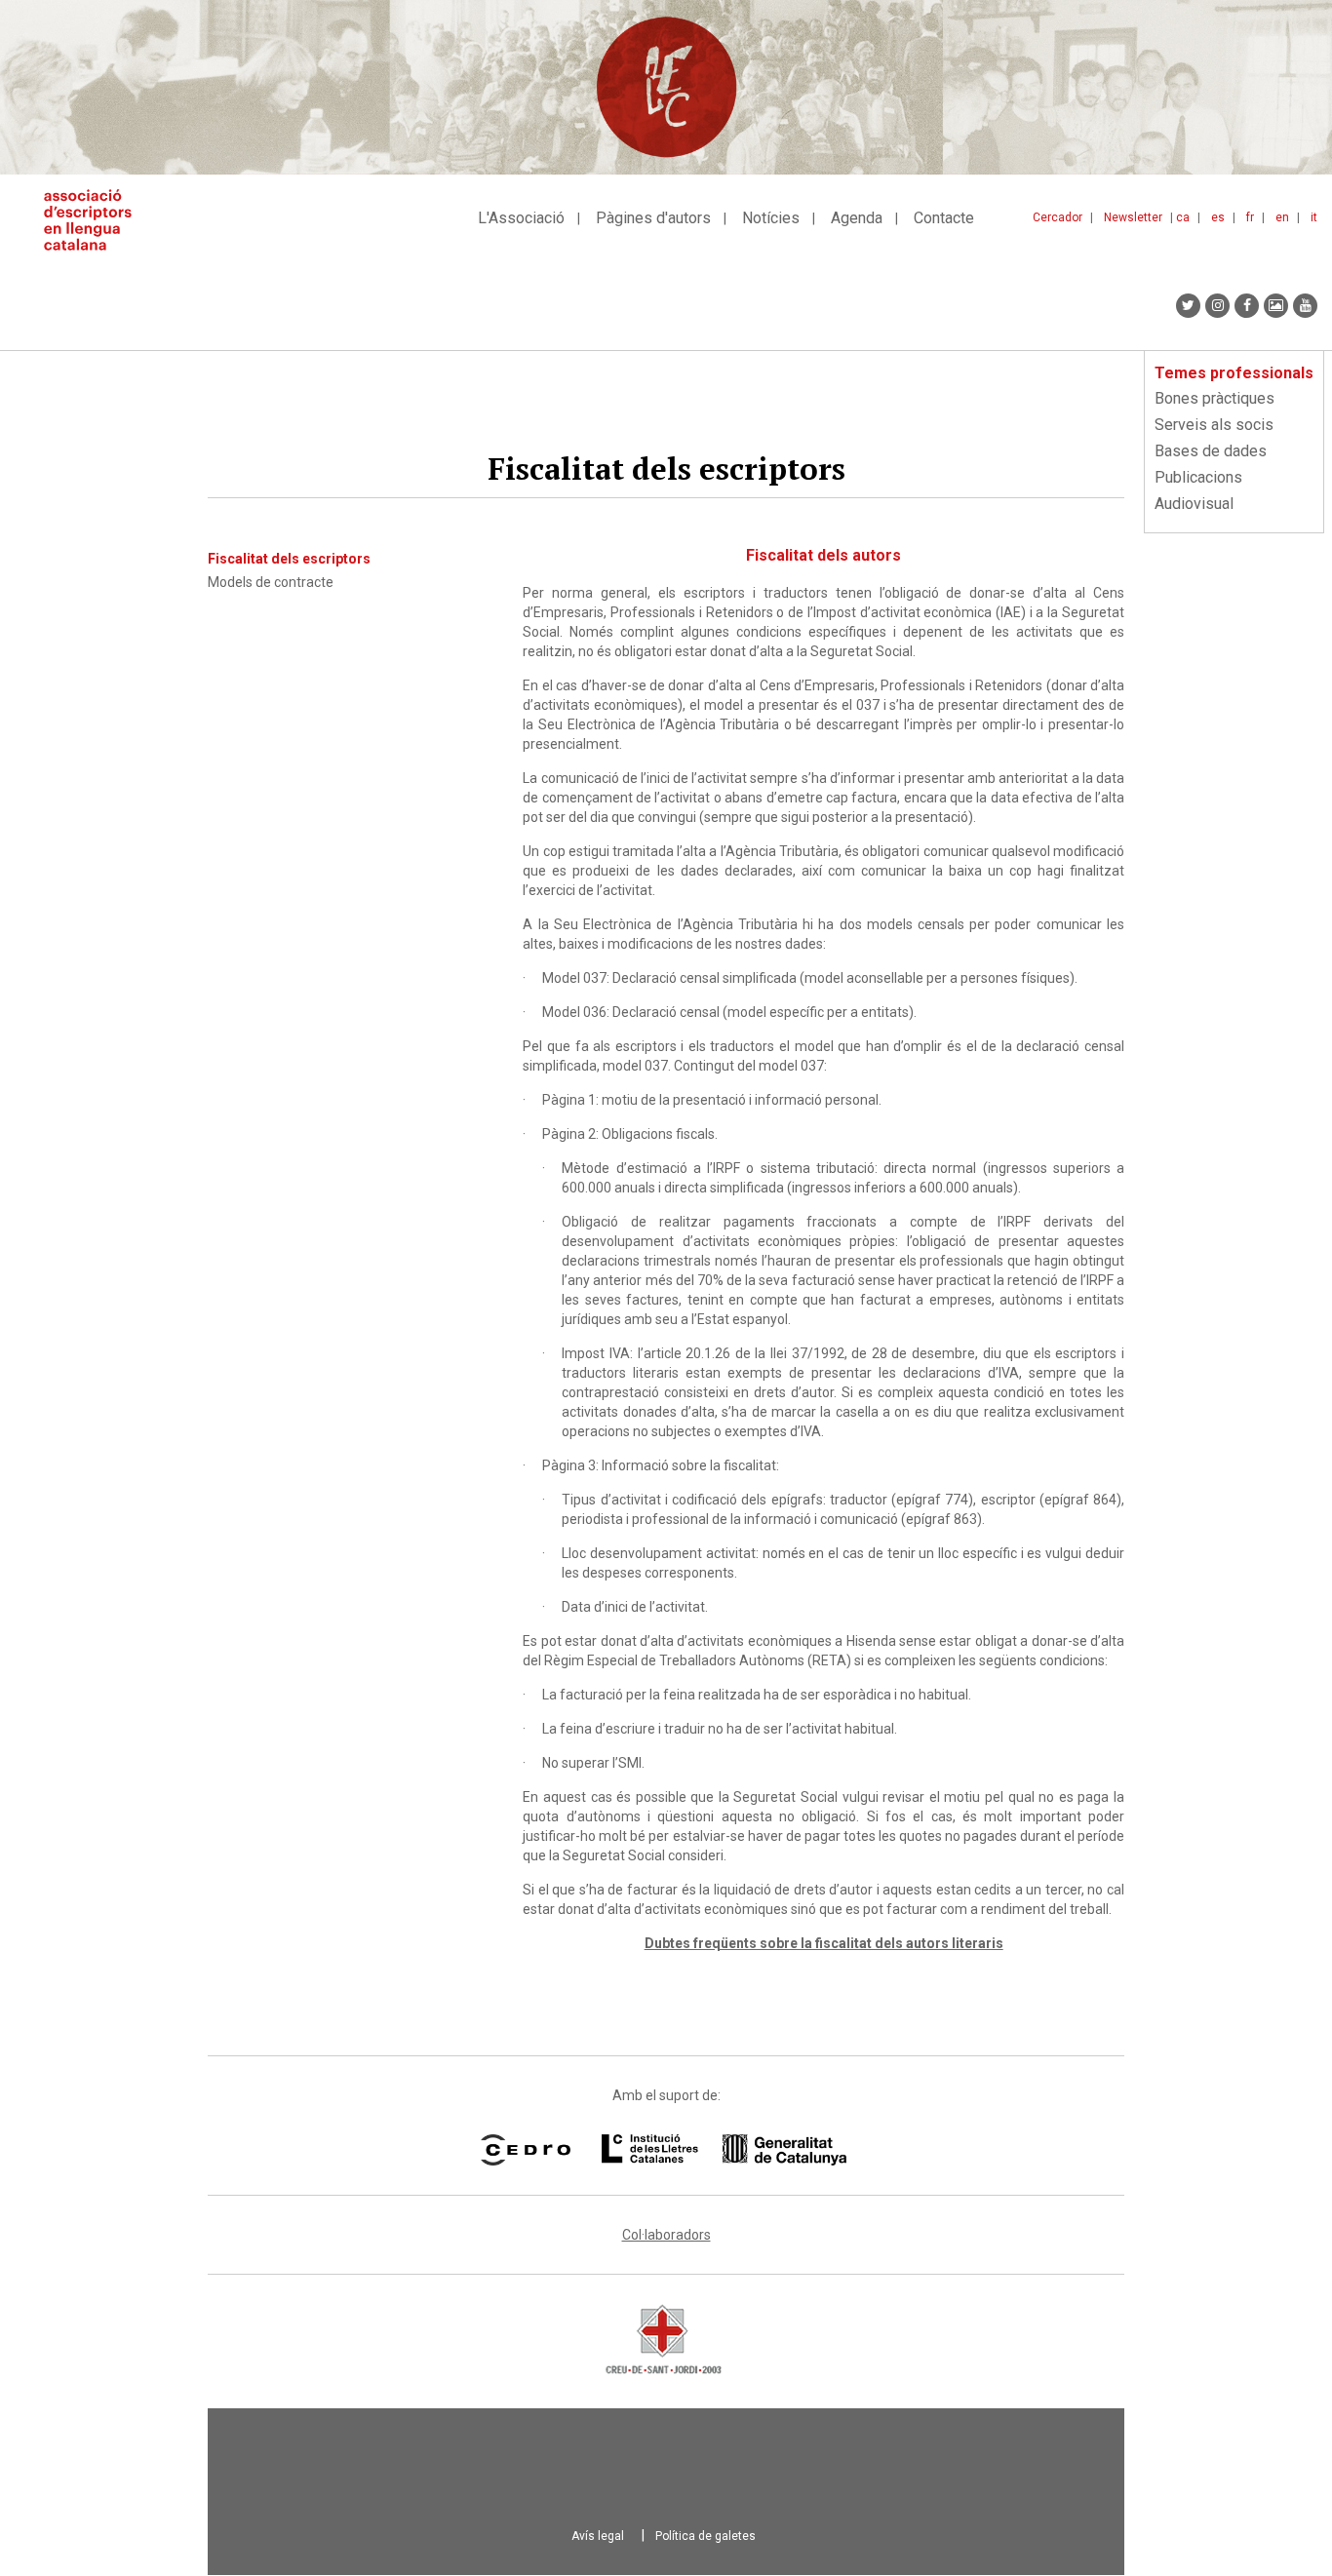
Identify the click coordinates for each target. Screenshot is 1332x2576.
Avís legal (598, 2536)
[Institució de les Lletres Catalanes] (724, 2150)
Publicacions (1198, 477)
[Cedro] (525, 2150)
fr (1250, 217)
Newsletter (1133, 217)
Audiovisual (1194, 504)
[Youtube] (1305, 306)
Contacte (944, 218)
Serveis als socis (1214, 425)
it (1314, 217)
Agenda (857, 218)
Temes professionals (1234, 373)
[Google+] (1276, 306)
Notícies (771, 218)
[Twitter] (1188, 306)
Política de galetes (705, 2536)
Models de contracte (271, 582)
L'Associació (521, 218)
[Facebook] (1247, 306)
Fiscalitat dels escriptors (289, 559)
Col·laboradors (666, 2235)
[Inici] (95, 220)
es (1218, 217)
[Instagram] (1217, 306)
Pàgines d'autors (653, 218)
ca (1183, 217)
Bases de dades (1211, 451)
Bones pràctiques (1214, 398)
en (1282, 217)
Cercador (1058, 217)
